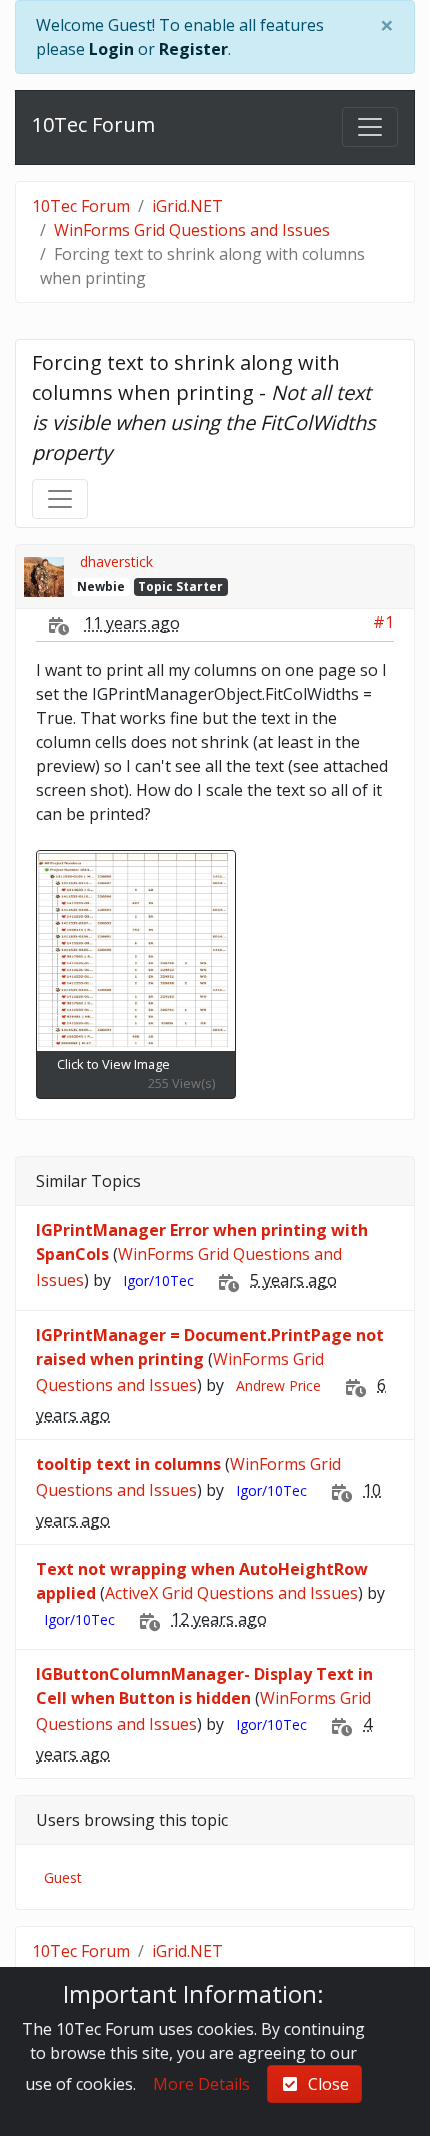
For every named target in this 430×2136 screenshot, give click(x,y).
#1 (383, 622)
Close (324, 2084)
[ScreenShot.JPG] (136, 951)
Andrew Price (278, 1385)
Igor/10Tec (158, 1280)
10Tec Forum (93, 124)
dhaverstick (116, 561)
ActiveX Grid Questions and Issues (231, 1593)
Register (193, 49)
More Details (201, 2084)
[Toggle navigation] (370, 127)
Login (111, 49)
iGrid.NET (187, 206)
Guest (63, 1877)
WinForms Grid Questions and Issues (192, 230)
